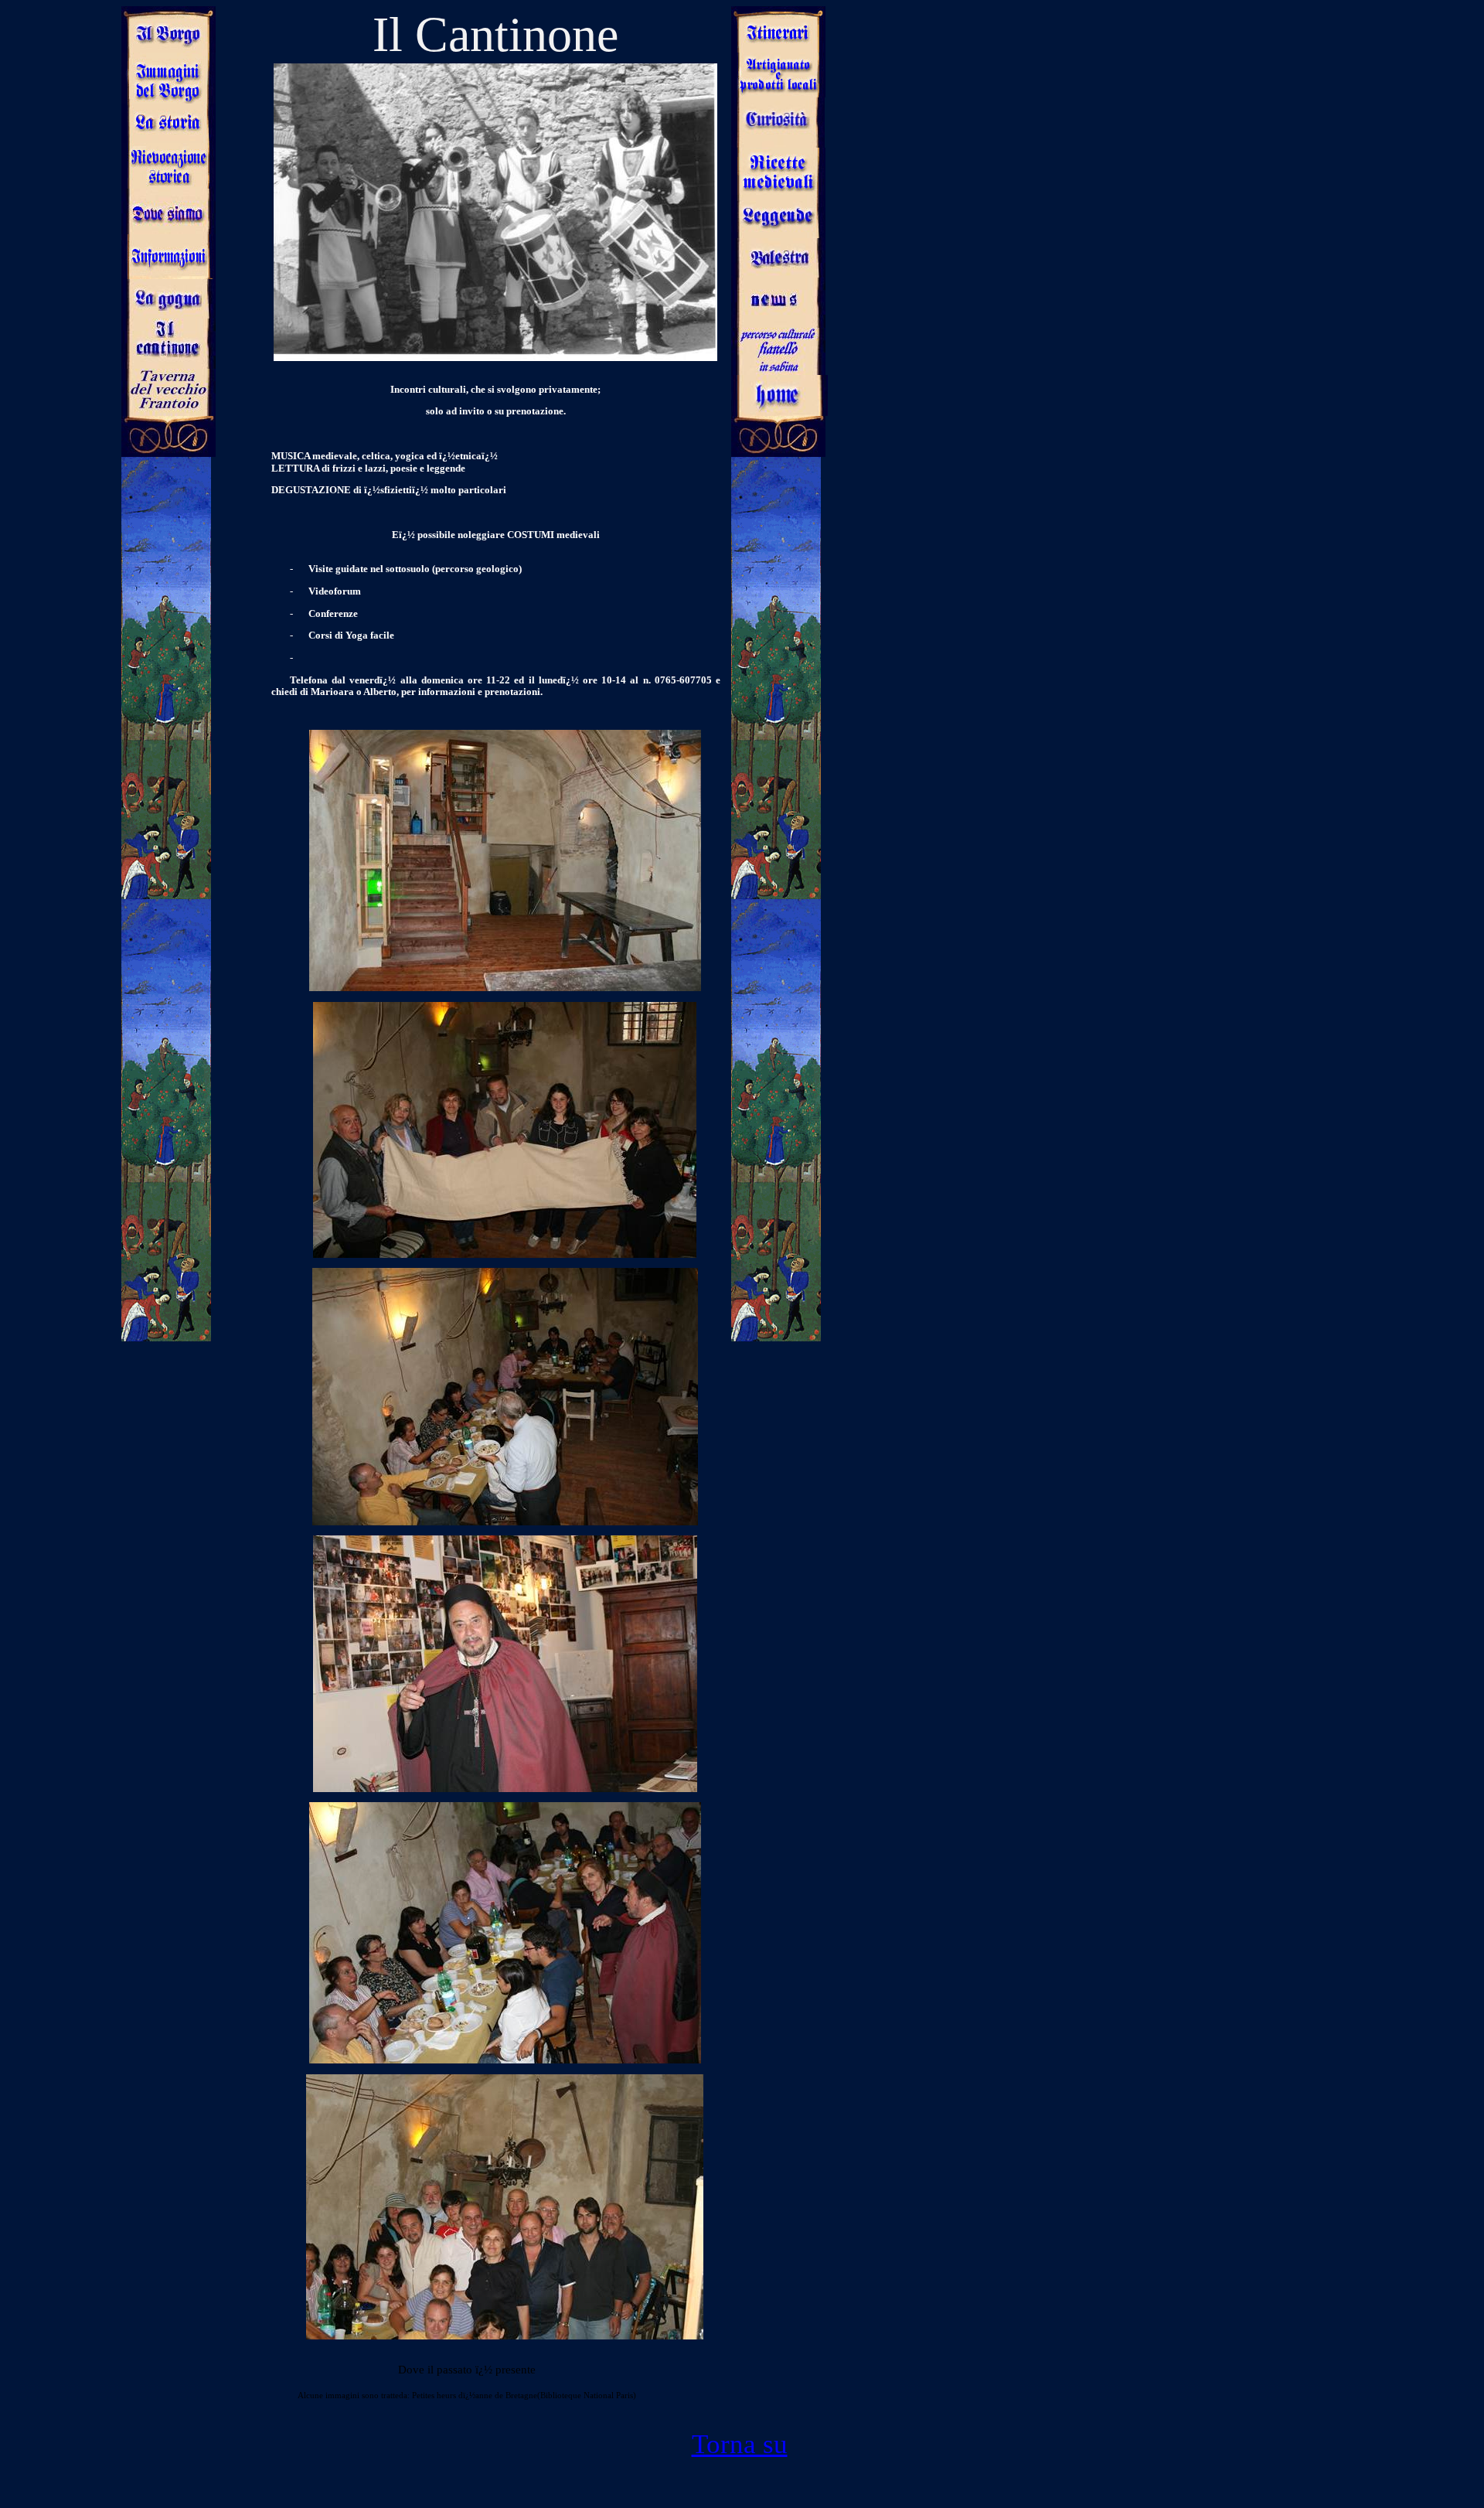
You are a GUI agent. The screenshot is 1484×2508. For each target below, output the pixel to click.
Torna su (740, 2444)
